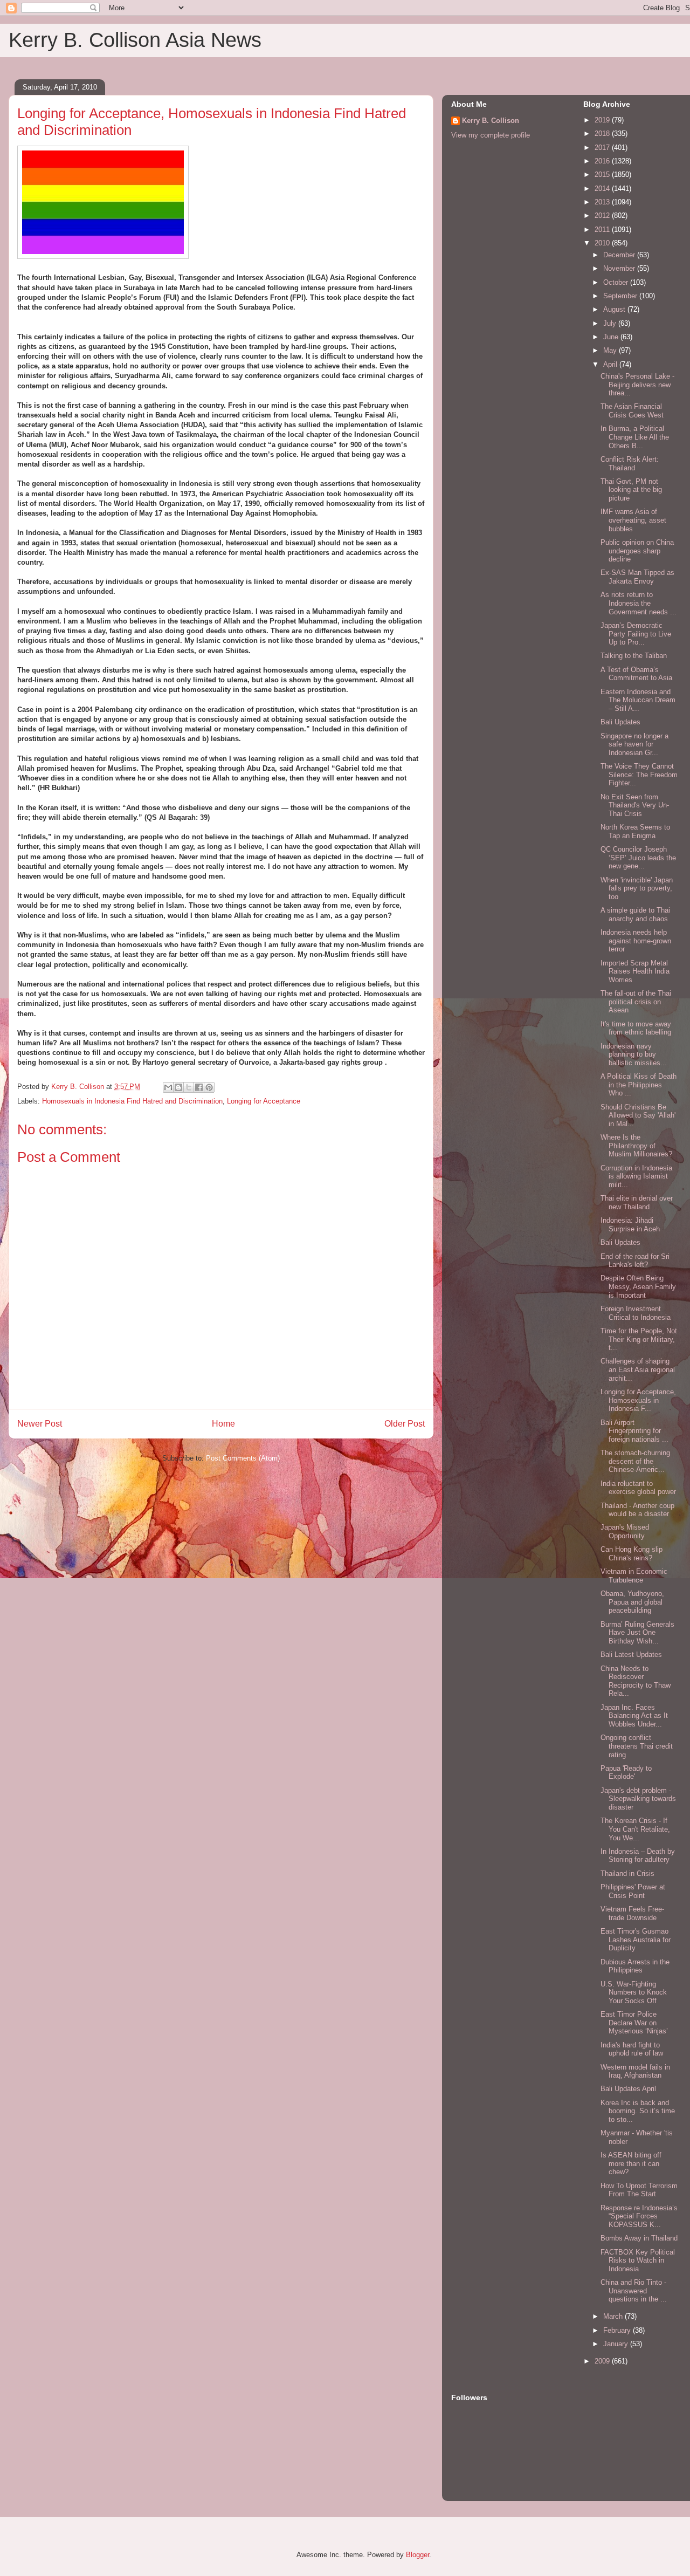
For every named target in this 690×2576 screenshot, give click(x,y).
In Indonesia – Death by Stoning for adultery (638, 1856)
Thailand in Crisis (627, 1873)
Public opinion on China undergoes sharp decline (637, 551)
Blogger (418, 2555)
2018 (603, 133)
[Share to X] (189, 1087)
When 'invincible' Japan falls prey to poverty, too (637, 888)
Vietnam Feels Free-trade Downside (632, 1913)
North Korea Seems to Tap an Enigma (635, 831)
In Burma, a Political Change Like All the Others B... (635, 437)
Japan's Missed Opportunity (625, 1532)
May (611, 350)
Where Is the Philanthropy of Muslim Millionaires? (636, 1146)
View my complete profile (491, 135)
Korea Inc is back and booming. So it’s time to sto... (638, 2111)
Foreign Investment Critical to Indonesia (636, 1313)
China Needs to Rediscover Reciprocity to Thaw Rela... (636, 1681)
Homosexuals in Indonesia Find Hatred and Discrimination (132, 1101)
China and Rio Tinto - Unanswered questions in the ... (634, 2291)
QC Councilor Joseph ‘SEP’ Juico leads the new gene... (638, 858)
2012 (603, 215)
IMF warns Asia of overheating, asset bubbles (633, 520)
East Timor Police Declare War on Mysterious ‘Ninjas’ (634, 2023)
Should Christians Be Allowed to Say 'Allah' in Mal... (638, 1115)
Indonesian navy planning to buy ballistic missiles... (634, 1054)
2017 (603, 148)
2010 (603, 243)
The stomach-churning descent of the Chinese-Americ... (635, 1461)
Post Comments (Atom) (243, 1458)
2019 (603, 120)
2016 (603, 161)
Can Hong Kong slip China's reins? (632, 1554)
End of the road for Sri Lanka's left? (635, 1261)
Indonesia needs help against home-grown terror (636, 941)
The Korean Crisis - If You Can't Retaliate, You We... (635, 1829)
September (621, 296)
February (618, 2330)
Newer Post (40, 1424)
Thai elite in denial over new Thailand (637, 1203)
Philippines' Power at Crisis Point (633, 1891)
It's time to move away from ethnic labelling (636, 1028)
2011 (603, 229)
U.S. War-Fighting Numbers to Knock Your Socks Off (634, 1992)
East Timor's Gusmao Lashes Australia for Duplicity (636, 1940)
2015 (603, 174)
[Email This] (168, 1087)
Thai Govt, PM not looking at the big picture (631, 490)
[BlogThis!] (178, 1087)
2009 (603, 2361)
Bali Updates (620, 722)
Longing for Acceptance (264, 1101)
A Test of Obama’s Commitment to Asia (636, 674)
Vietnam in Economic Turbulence (634, 1576)
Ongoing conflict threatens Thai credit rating (637, 1746)
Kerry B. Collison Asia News (135, 40)
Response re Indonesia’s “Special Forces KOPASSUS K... (639, 2216)
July (611, 323)
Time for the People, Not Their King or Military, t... (639, 1339)
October (617, 282)
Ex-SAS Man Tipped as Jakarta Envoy (637, 577)
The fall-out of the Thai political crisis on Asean (636, 1002)
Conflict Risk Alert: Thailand (630, 464)
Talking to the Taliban (634, 656)
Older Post (405, 1424)
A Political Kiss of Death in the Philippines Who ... (639, 1085)
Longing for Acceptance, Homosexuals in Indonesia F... (638, 1400)
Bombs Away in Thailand (639, 2238)
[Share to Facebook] (199, 1087)
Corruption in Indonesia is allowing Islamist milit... (636, 1176)
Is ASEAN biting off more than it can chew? (631, 2163)
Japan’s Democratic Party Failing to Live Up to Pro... (636, 634)
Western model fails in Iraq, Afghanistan (635, 2071)
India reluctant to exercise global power (638, 1488)
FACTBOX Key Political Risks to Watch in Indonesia (638, 2260)
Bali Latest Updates (631, 1654)
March (614, 2316)
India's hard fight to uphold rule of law (632, 2049)
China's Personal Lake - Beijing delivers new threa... (637, 385)
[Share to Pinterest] (209, 1087)
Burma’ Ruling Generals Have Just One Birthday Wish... (637, 1633)
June (612, 337)
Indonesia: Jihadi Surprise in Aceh (630, 1225)
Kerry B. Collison (491, 121)
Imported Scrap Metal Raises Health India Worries (635, 971)
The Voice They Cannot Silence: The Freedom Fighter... (639, 775)
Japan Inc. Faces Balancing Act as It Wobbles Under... (634, 1716)
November (620, 268)
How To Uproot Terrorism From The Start (639, 2190)
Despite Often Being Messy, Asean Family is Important (638, 1286)
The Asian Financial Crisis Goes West (632, 411)
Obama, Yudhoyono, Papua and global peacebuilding (632, 1602)
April (611, 364)
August (615, 309)
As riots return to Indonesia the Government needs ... (639, 603)
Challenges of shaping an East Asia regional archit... (638, 1369)
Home (223, 1424)
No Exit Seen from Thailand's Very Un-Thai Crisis (635, 805)
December (620, 255)
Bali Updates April (628, 2089)
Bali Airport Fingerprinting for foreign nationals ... (634, 1431)
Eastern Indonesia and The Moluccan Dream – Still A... (638, 700)
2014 (603, 189)
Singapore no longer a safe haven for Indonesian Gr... (634, 744)
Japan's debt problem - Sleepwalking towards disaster (638, 1799)
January (617, 2344)
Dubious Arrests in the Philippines (635, 1966)
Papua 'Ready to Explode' (626, 1773)
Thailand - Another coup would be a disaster (637, 1510)
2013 (603, 202)
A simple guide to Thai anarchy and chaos (635, 914)
